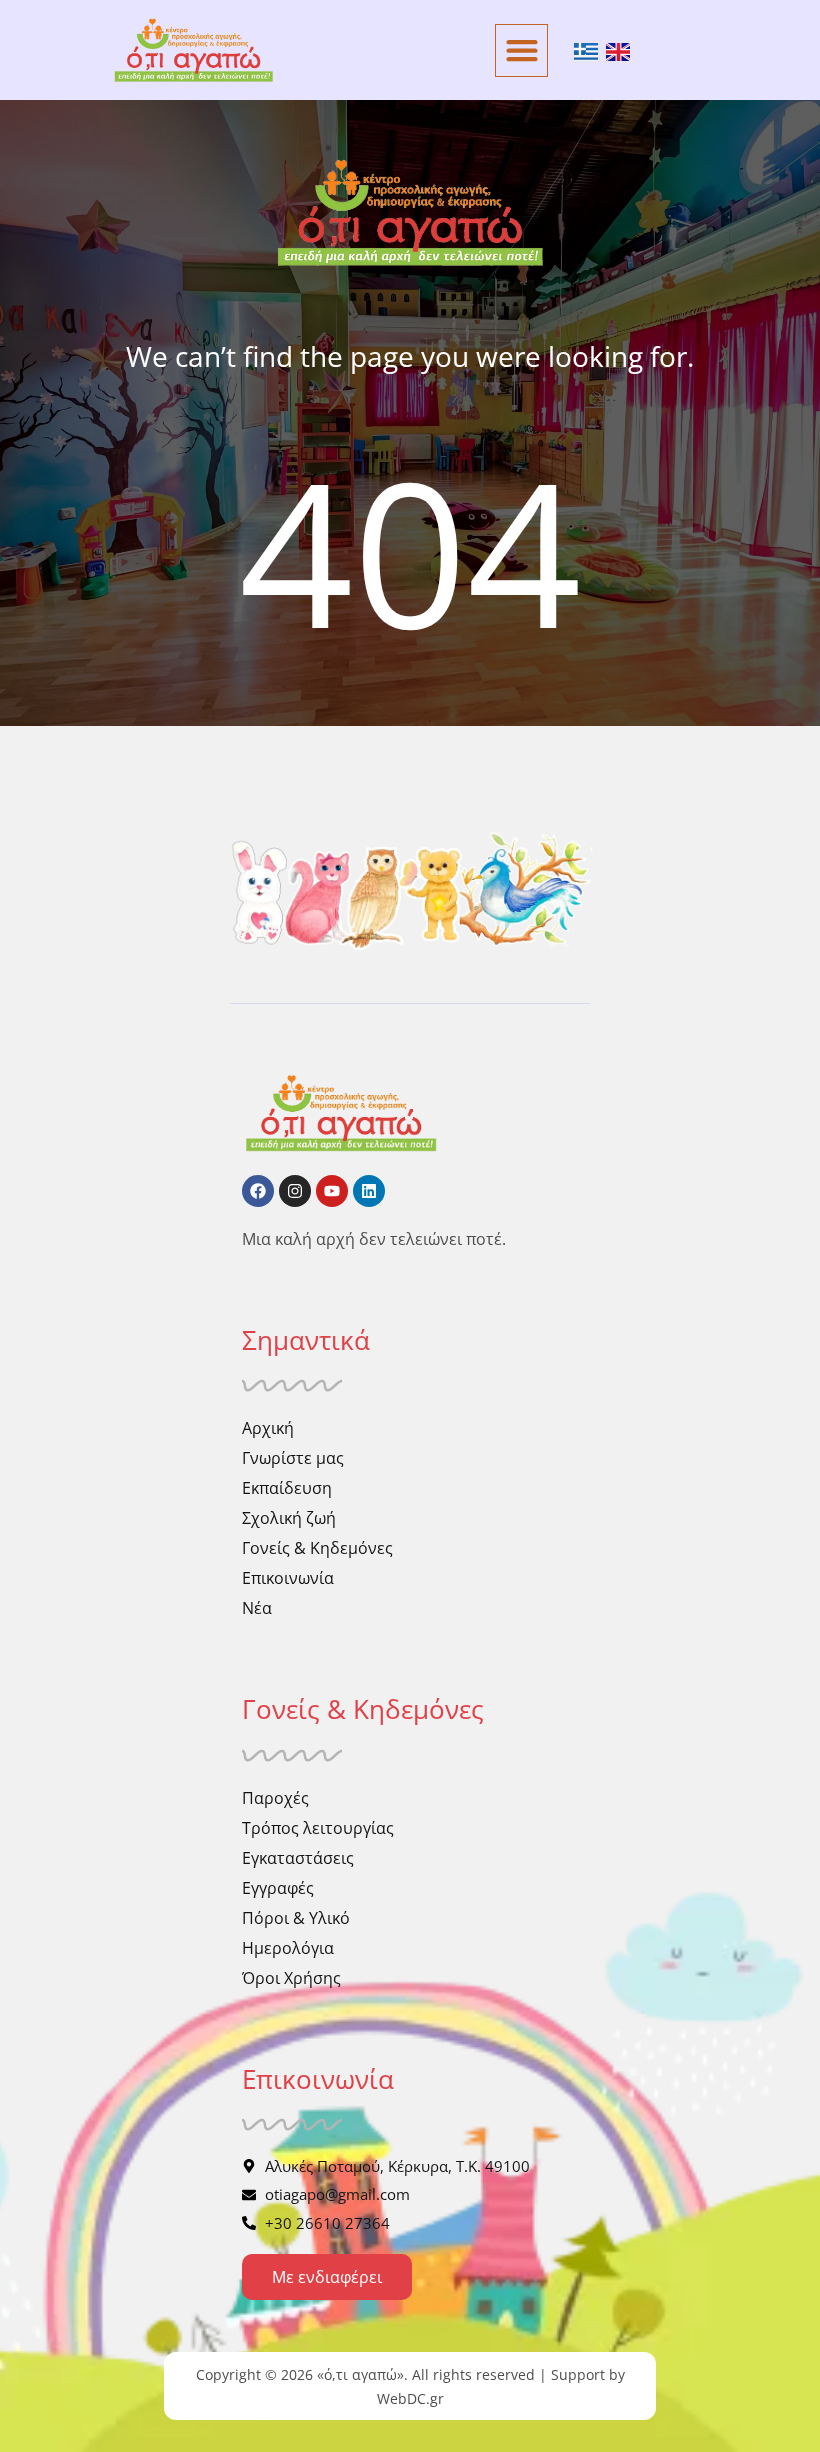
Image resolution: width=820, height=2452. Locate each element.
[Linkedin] (369, 1191)
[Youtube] (332, 1191)
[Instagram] (295, 1191)
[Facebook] (258, 1191)
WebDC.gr (410, 2398)
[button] (521, 50)
